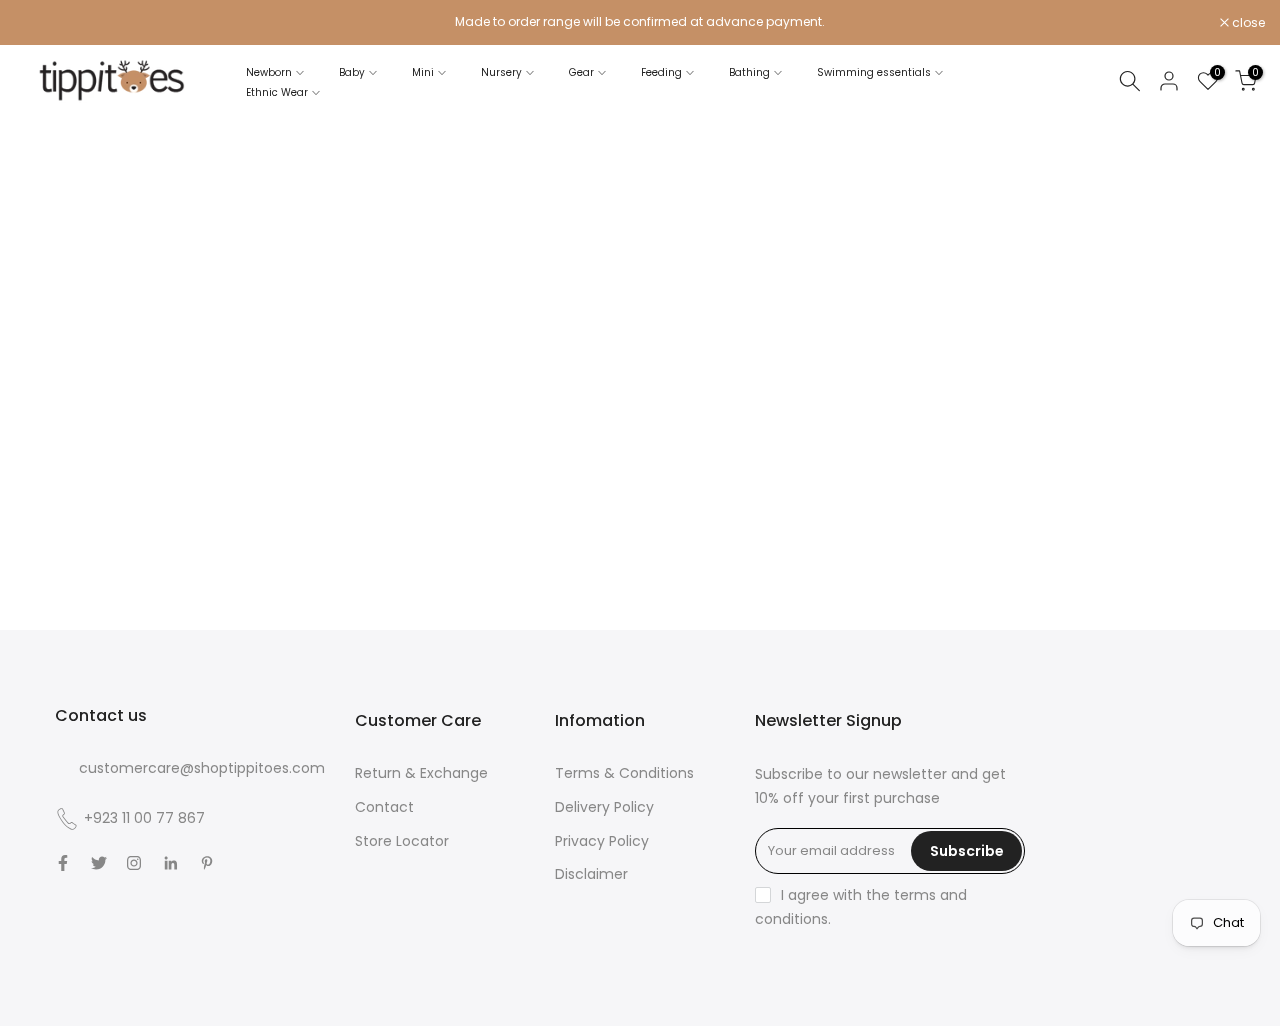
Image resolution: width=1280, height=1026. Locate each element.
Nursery (501, 72)
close (42, 23)
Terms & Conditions (624, 773)
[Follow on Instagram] (134, 863)
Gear (581, 72)
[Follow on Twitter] (99, 863)
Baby (352, 72)
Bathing (749, 72)
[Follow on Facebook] (63, 863)
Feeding (661, 72)
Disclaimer (591, 874)
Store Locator (402, 841)
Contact (384, 807)
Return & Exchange (421, 773)
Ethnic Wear (277, 92)
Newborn (269, 72)
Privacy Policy (602, 841)
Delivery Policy (604, 807)
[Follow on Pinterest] (207, 863)
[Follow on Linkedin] (170, 863)
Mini (423, 72)
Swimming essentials (874, 72)
